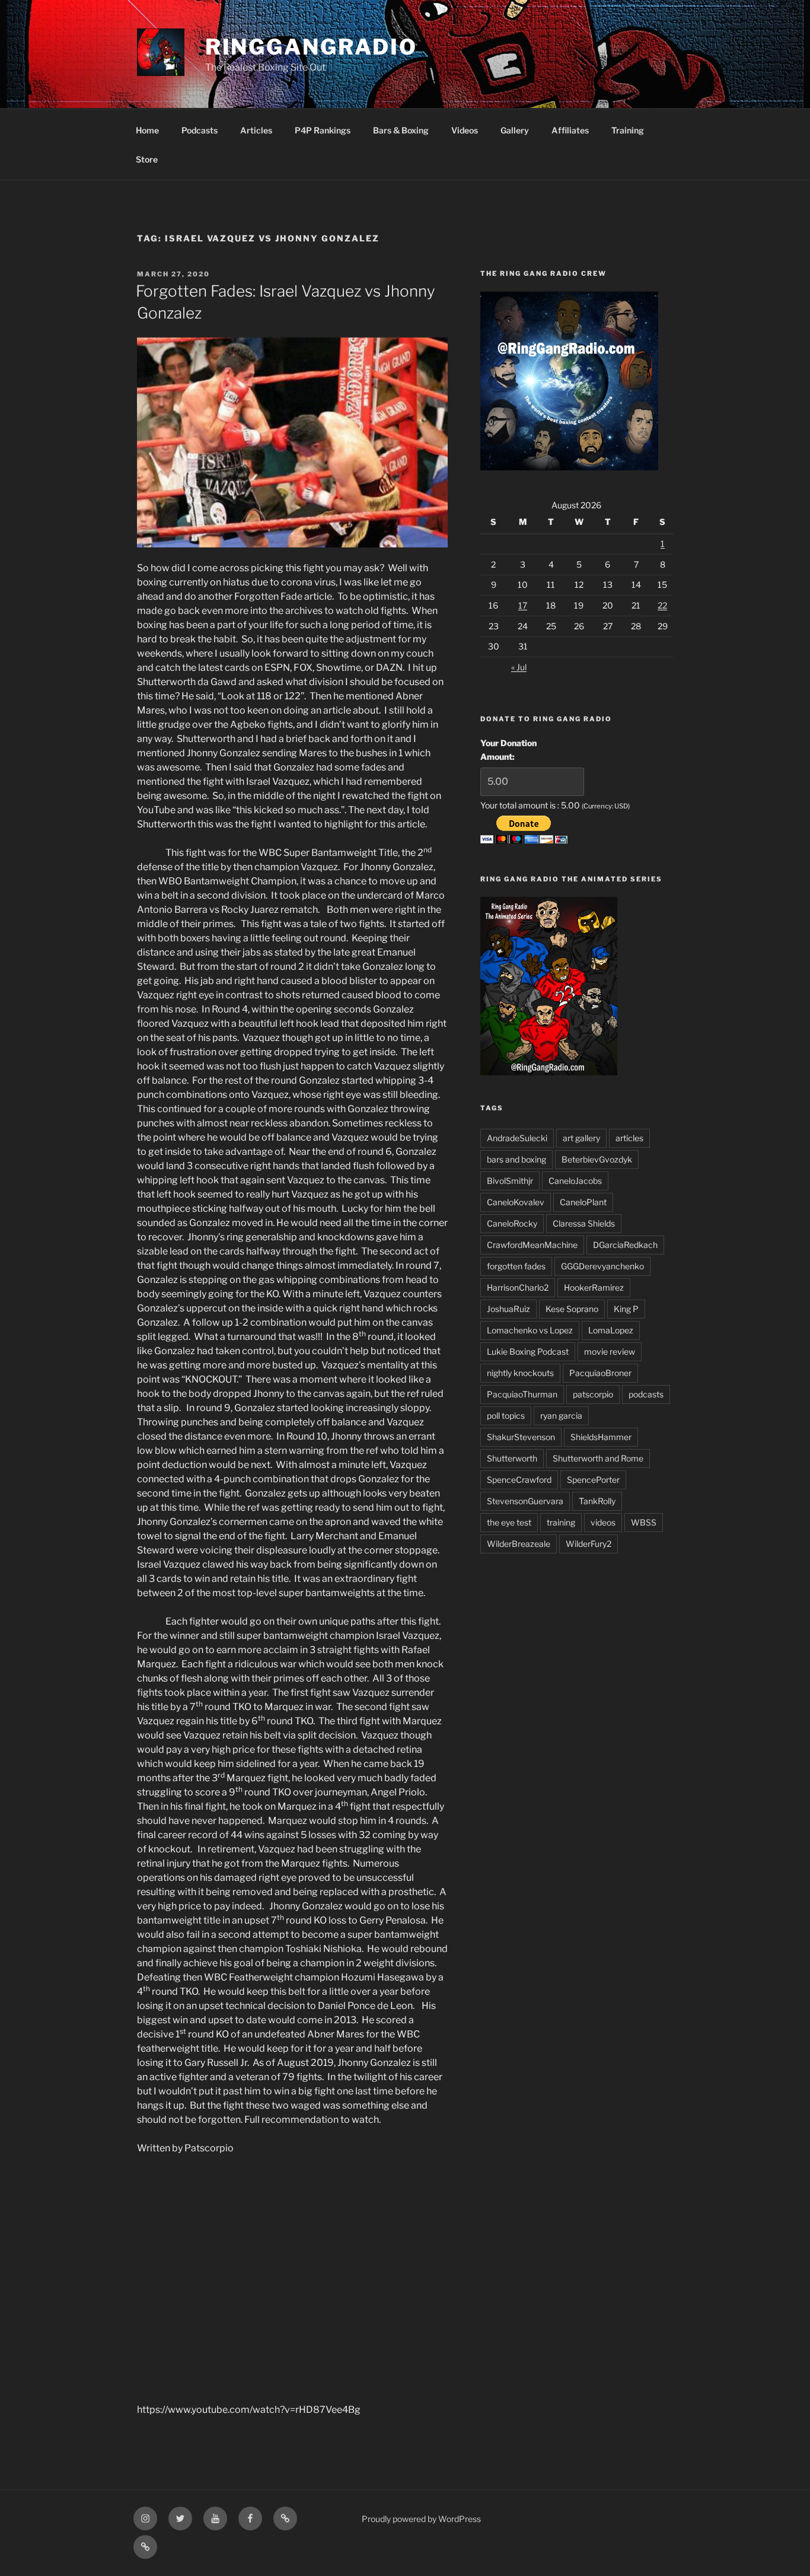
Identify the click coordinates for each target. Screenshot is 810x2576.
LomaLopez (611, 1330)
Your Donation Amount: (508, 749)
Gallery (515, 130)
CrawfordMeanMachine (532, 1245)
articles (629, 1138)
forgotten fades (516, 1266)
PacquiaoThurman (522, 1394)
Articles (256, 130)
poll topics (506, 1416)
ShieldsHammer (601, 1437)
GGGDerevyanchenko (602, 1266)
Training (628, 130)
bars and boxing (516, 1159)
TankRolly (597, 1501)
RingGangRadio (311, 47)
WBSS (644, 1522)
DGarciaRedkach (625, 1245)
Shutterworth (512, 1458)
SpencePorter (593, 1480)
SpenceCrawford (519, 1480)
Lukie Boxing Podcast (528, 1351)
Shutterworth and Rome (598, 1458)
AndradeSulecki (517, 1138)
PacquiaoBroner (600, 1373)
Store (147, 159)
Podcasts (200, 130)
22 (662, 605)
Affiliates (570, 130)
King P (626, 1309)
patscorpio (593, 1394)
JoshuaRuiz (508, 1309)
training (561, 1522)
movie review (610, 1351)
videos (603, 1522)
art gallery (581, 1138)
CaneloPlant (583, 1202)
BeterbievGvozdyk (597, 1159)
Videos (465, 130)
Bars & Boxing (401, 130)
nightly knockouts (520, 1373)
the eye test (509, 1522)
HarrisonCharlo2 (518, 1287)
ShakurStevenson (521, 1437)
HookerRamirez (594, 1287)
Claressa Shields (584, 1223)
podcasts (646, 1394)
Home (147, 130)
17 (523, 605)
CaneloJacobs (575, 1181)
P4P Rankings (323, 130)
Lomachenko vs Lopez (530, 1330)
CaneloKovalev (516, 1202)
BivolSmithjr (510, 1181)
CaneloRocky (512, 1223)
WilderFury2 (589, 1544)
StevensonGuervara (525, 1501)
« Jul (519, 667)
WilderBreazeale (519, 1544)
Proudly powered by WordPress (421, 2519)
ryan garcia (561, 1416)
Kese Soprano (572, 1309)
